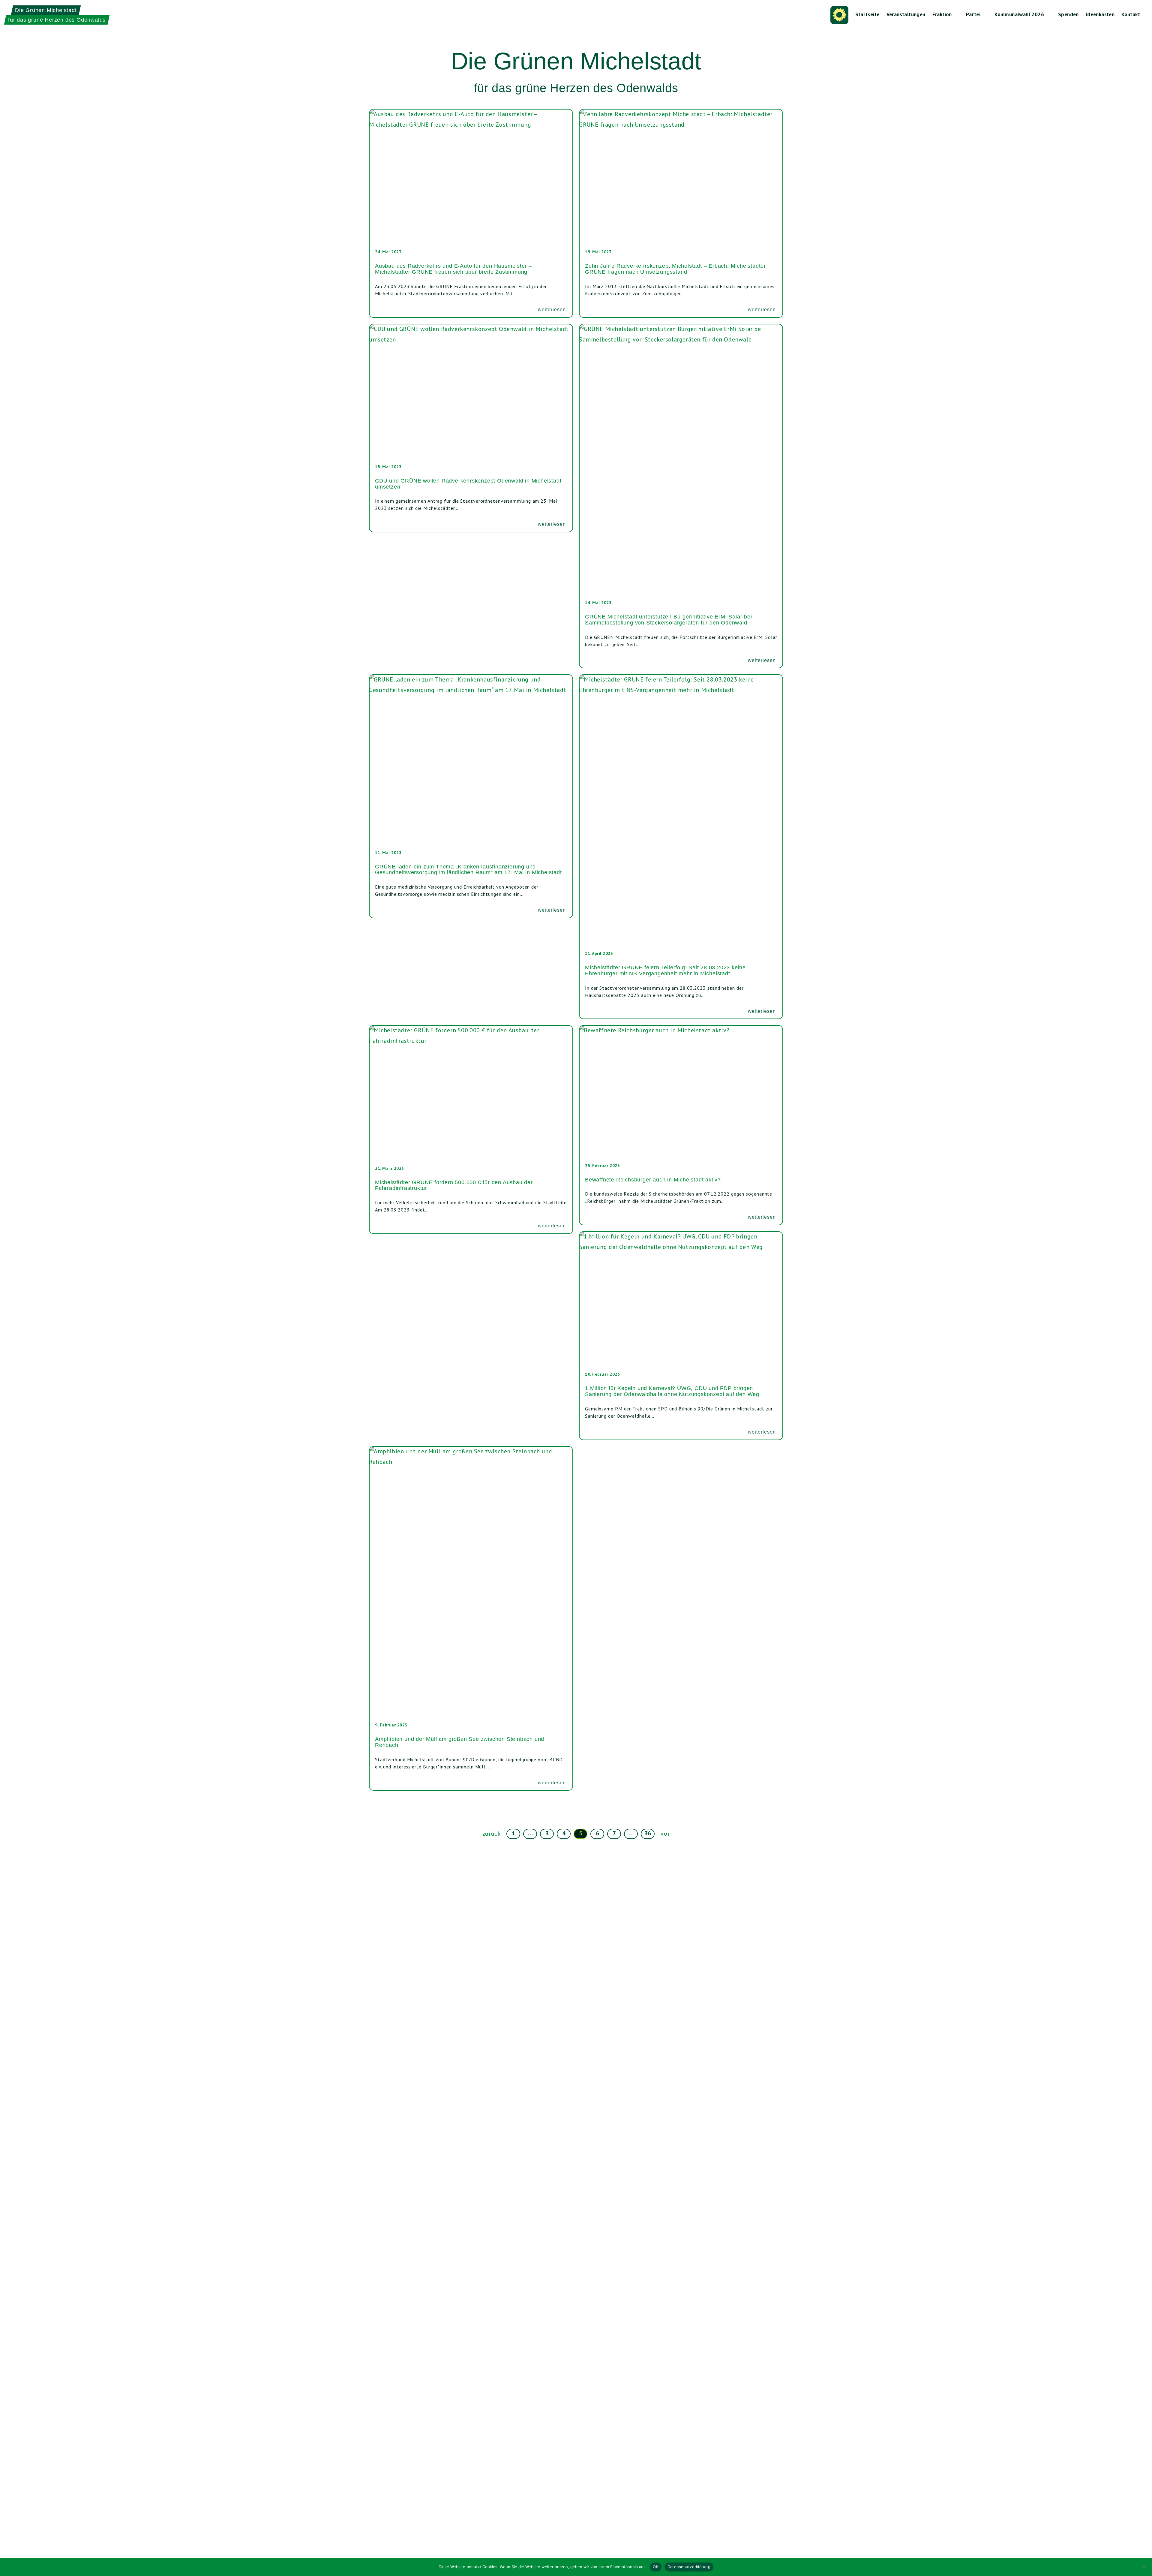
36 (648, 1833)
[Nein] (1144, 2567)
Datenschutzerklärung (689, 2567)
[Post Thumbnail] (471, 177)
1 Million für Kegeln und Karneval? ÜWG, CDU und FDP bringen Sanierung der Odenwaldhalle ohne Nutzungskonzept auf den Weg (672, 1391)
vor (665, 1834)
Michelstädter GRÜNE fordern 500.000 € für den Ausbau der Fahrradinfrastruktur (454, 1185)
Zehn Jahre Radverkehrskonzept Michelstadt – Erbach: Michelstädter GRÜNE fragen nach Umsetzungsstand (675, 269)
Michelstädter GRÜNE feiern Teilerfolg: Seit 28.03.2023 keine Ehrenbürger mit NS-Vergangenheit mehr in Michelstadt (665, 971)
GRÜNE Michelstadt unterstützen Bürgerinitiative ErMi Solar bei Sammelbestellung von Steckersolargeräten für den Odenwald (669, 620)
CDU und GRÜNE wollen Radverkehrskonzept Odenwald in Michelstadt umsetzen (468, 484)
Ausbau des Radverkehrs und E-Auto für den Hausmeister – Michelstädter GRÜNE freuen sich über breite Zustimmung (453, 269)
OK (656, 2567)
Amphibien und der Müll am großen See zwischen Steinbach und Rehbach (460, 1742)
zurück (492, 1834)
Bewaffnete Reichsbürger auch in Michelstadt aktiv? (653, 1180)
